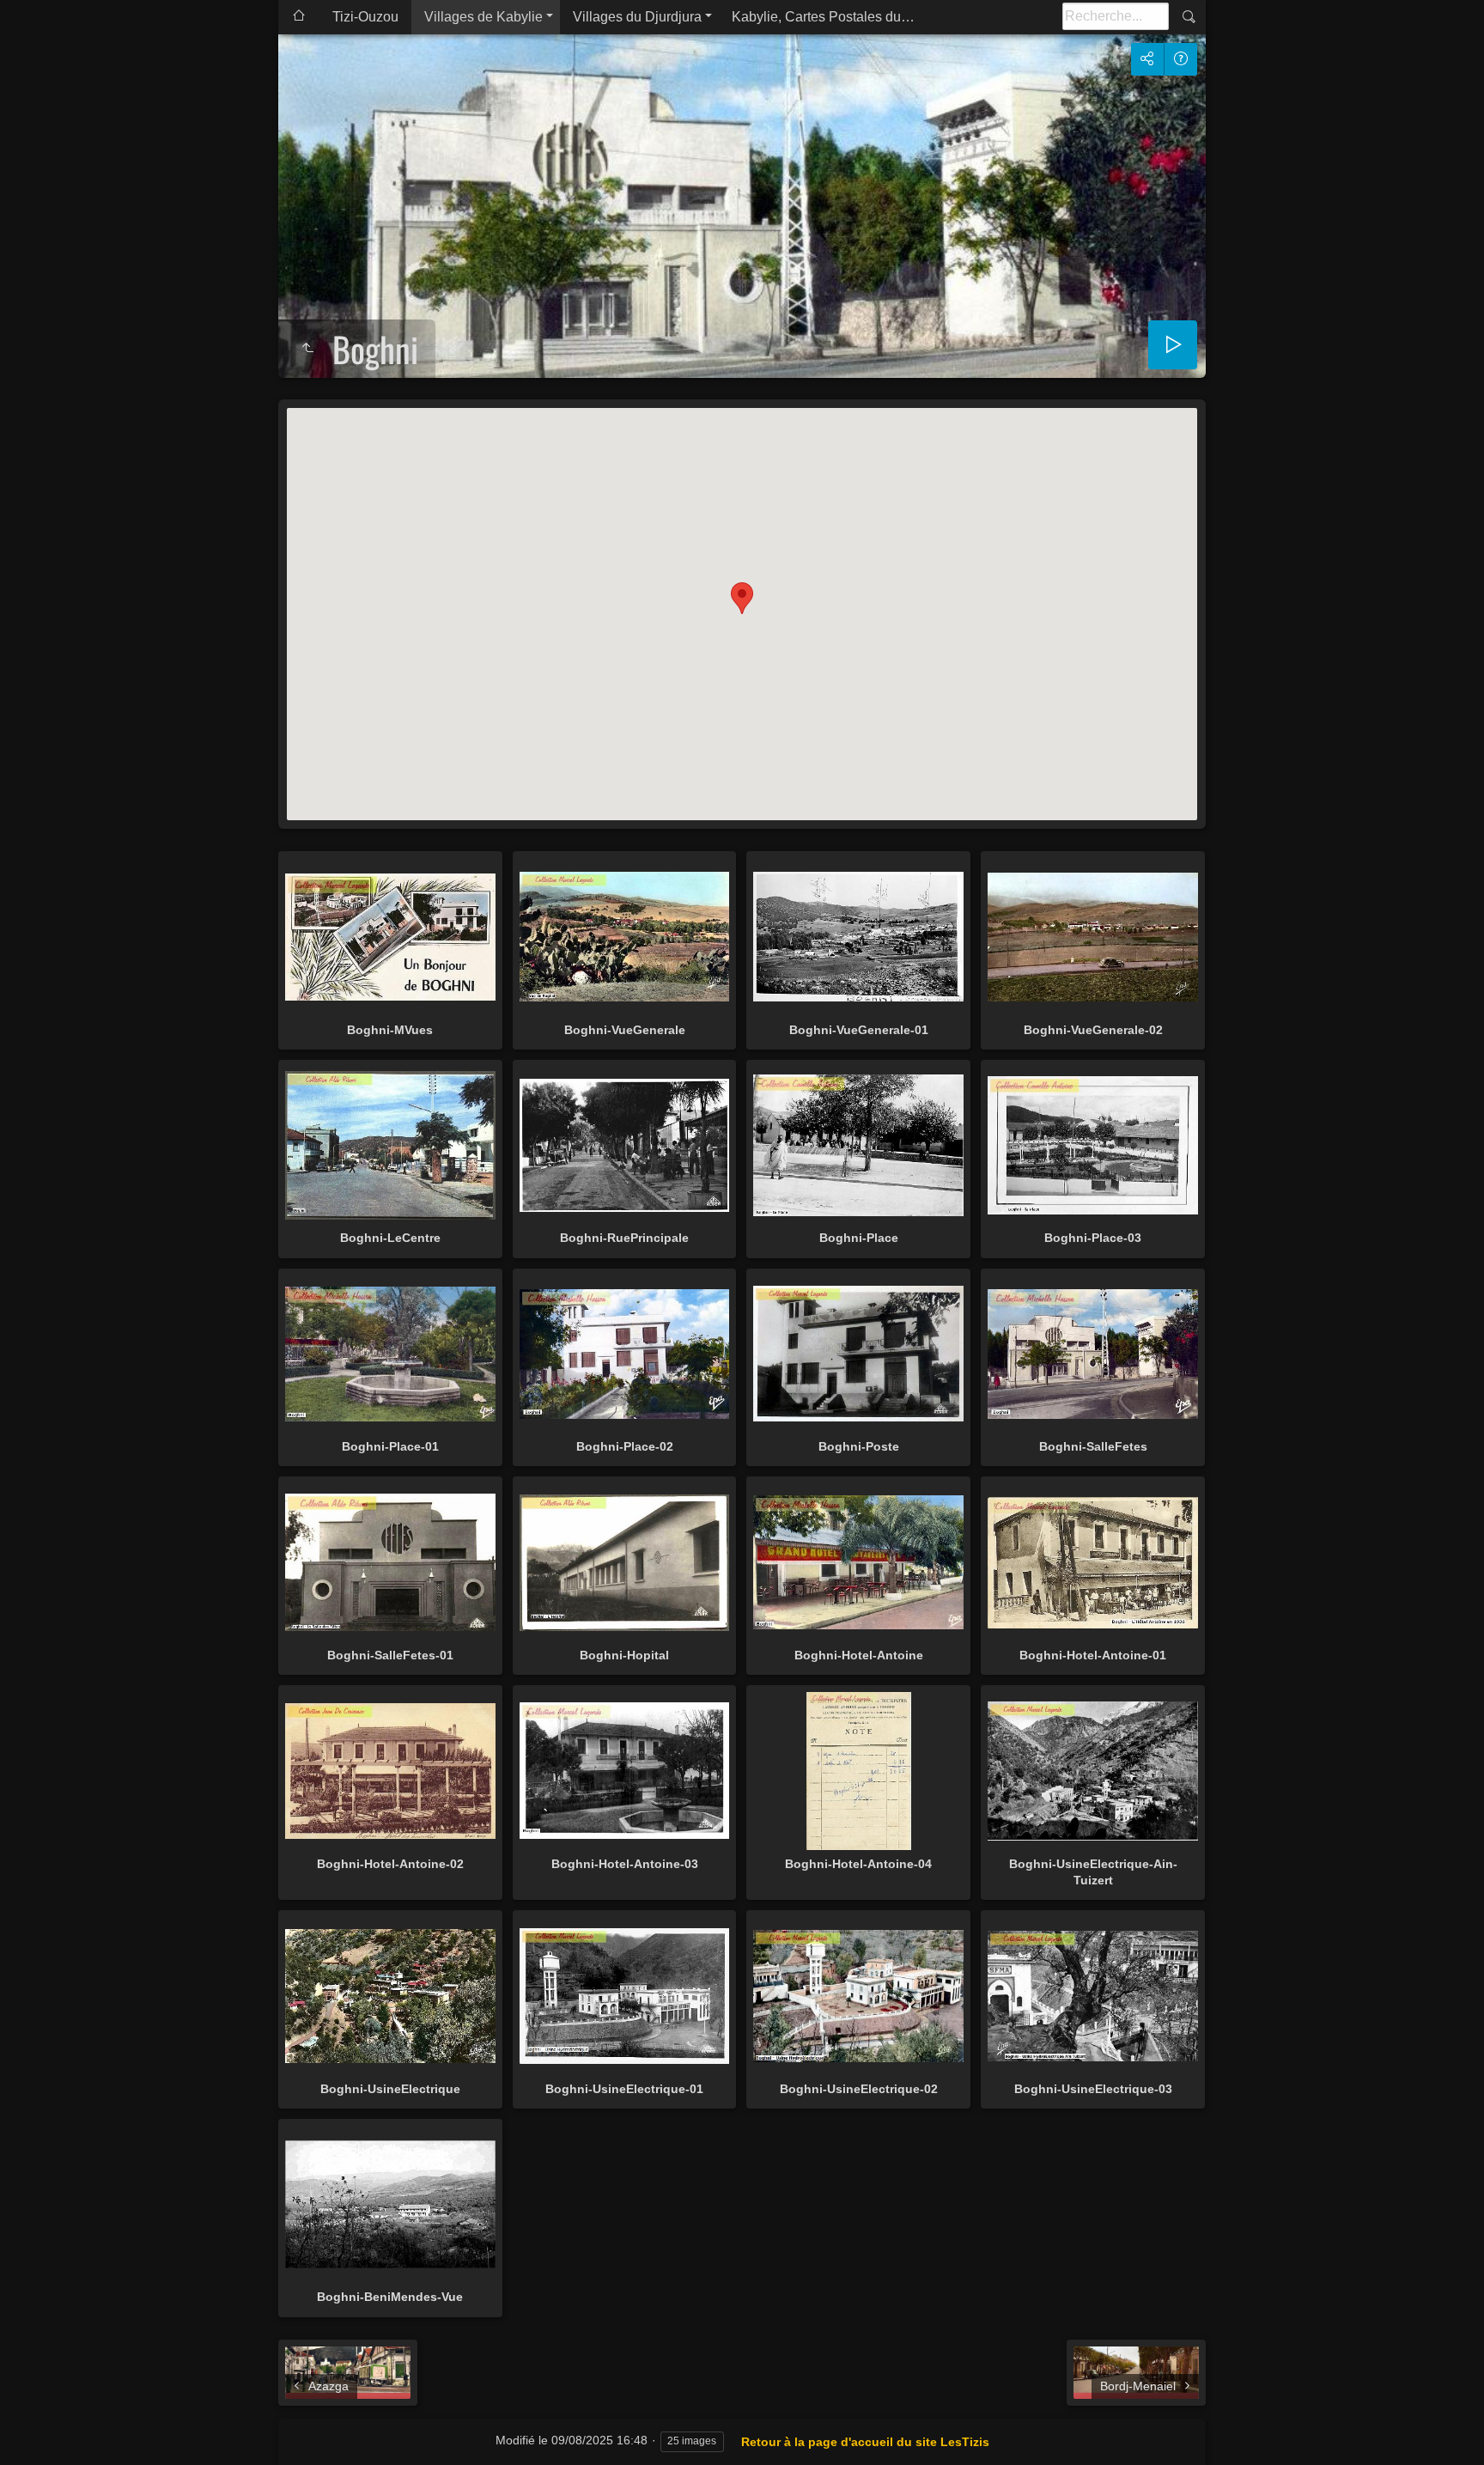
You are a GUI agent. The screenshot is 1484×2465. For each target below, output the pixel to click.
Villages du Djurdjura (637, 17)
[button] (742, 598)
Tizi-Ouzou (365, 17)
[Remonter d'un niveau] (307, 349)
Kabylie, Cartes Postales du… (823, 17)
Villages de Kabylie (484, 17)
